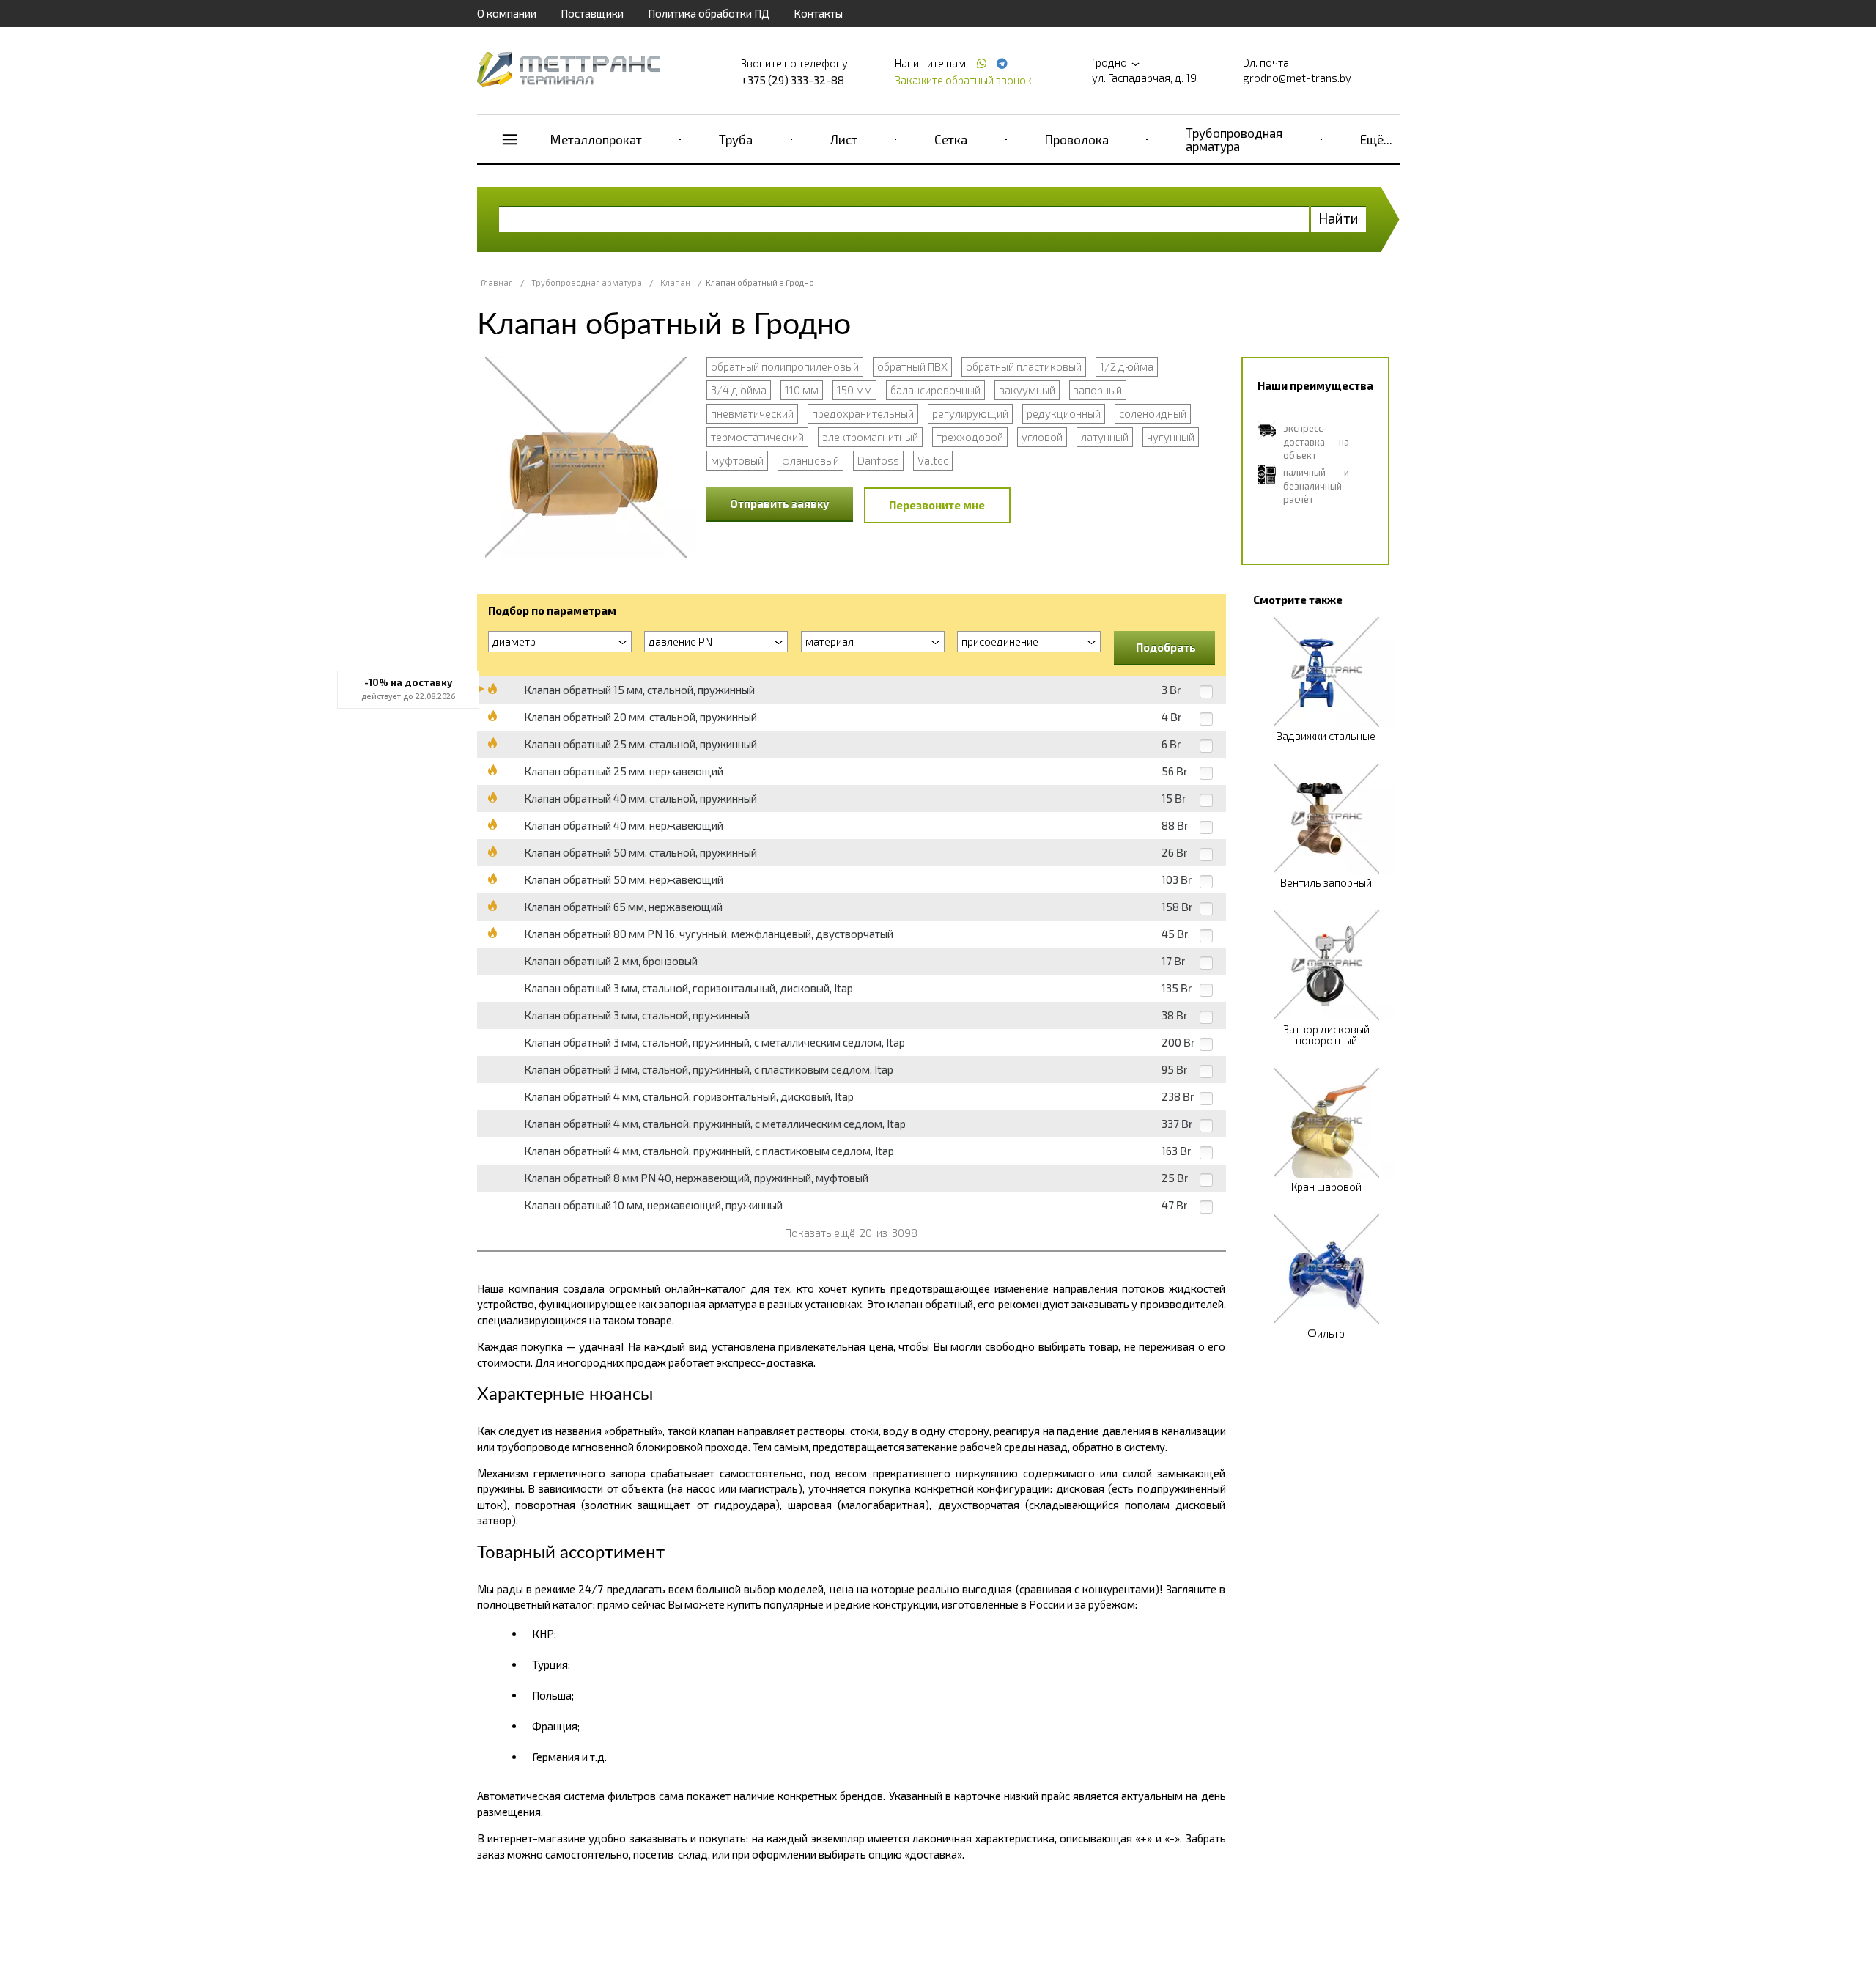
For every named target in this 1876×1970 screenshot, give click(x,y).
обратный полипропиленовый (785, 366)
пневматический (752, 413)
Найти (1338, 218)
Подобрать (1166, 647)
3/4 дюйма (739, 390)
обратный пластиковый (1024, 366)
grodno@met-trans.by (1297, 78)
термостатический (757, 437)
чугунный (1171, 437)
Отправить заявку (780, 503)
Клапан (675, 283)
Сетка (951, 139)
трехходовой (970, 437)
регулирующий (970, 413)
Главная (497, 283)
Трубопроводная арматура (1234, 139)
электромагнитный (870, 437)
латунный (1105, 437)
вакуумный (1027, 390)
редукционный (1064, 413)
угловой (1042, 437)
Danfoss (878, 460)
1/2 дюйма (1127, 366)
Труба (736, 139)
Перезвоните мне (937, 505)
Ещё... (1376, 139)
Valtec (933, 460)
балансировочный (935, 390)
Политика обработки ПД (709, 13)
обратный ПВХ (912, 366)
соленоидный (1153, 413)
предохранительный (863, 413)
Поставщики (592, 13)
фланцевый (810, 460)
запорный (1098, 390)
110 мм (802, 390)
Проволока (1077, 139)
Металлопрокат (596, 139)
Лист (844, 139)
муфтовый (737, 460)
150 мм (854, 390)
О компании (507, 13)
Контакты (818, 13)
